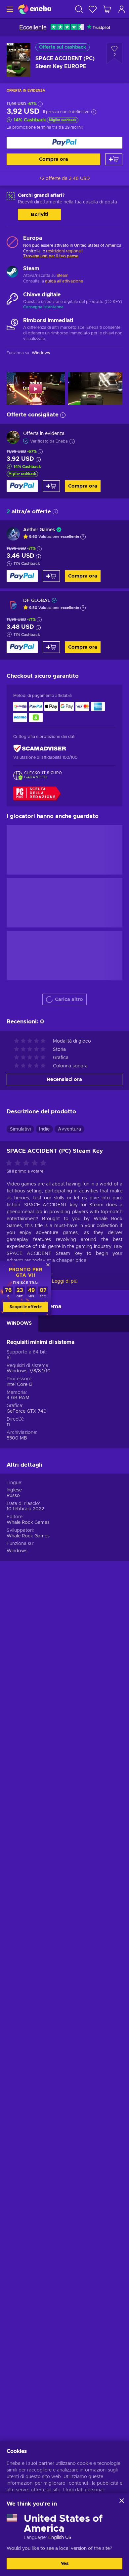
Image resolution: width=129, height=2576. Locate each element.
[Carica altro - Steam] (12, 273)
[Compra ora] (64, 143)
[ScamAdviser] (40, 749)
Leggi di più (65, 1281)
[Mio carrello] (107, 9)
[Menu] (9, 9)
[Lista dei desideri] (93, 9)
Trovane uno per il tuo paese (51, 256)
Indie (44, 1129)
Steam (63, 276)
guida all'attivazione (64, 281)
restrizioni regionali (64, 251)
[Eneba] (35, 9)
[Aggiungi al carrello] (114, 159)
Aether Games (39, 530)
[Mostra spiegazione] (83, 537)
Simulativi (20, 1129)
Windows (17, 1551)
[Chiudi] (122, 2501)
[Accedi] (122, 9)
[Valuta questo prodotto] (28, 1163)
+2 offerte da (64, 179)
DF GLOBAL (37, 601)
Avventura (69, 1129)
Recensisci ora (64, 1079)
